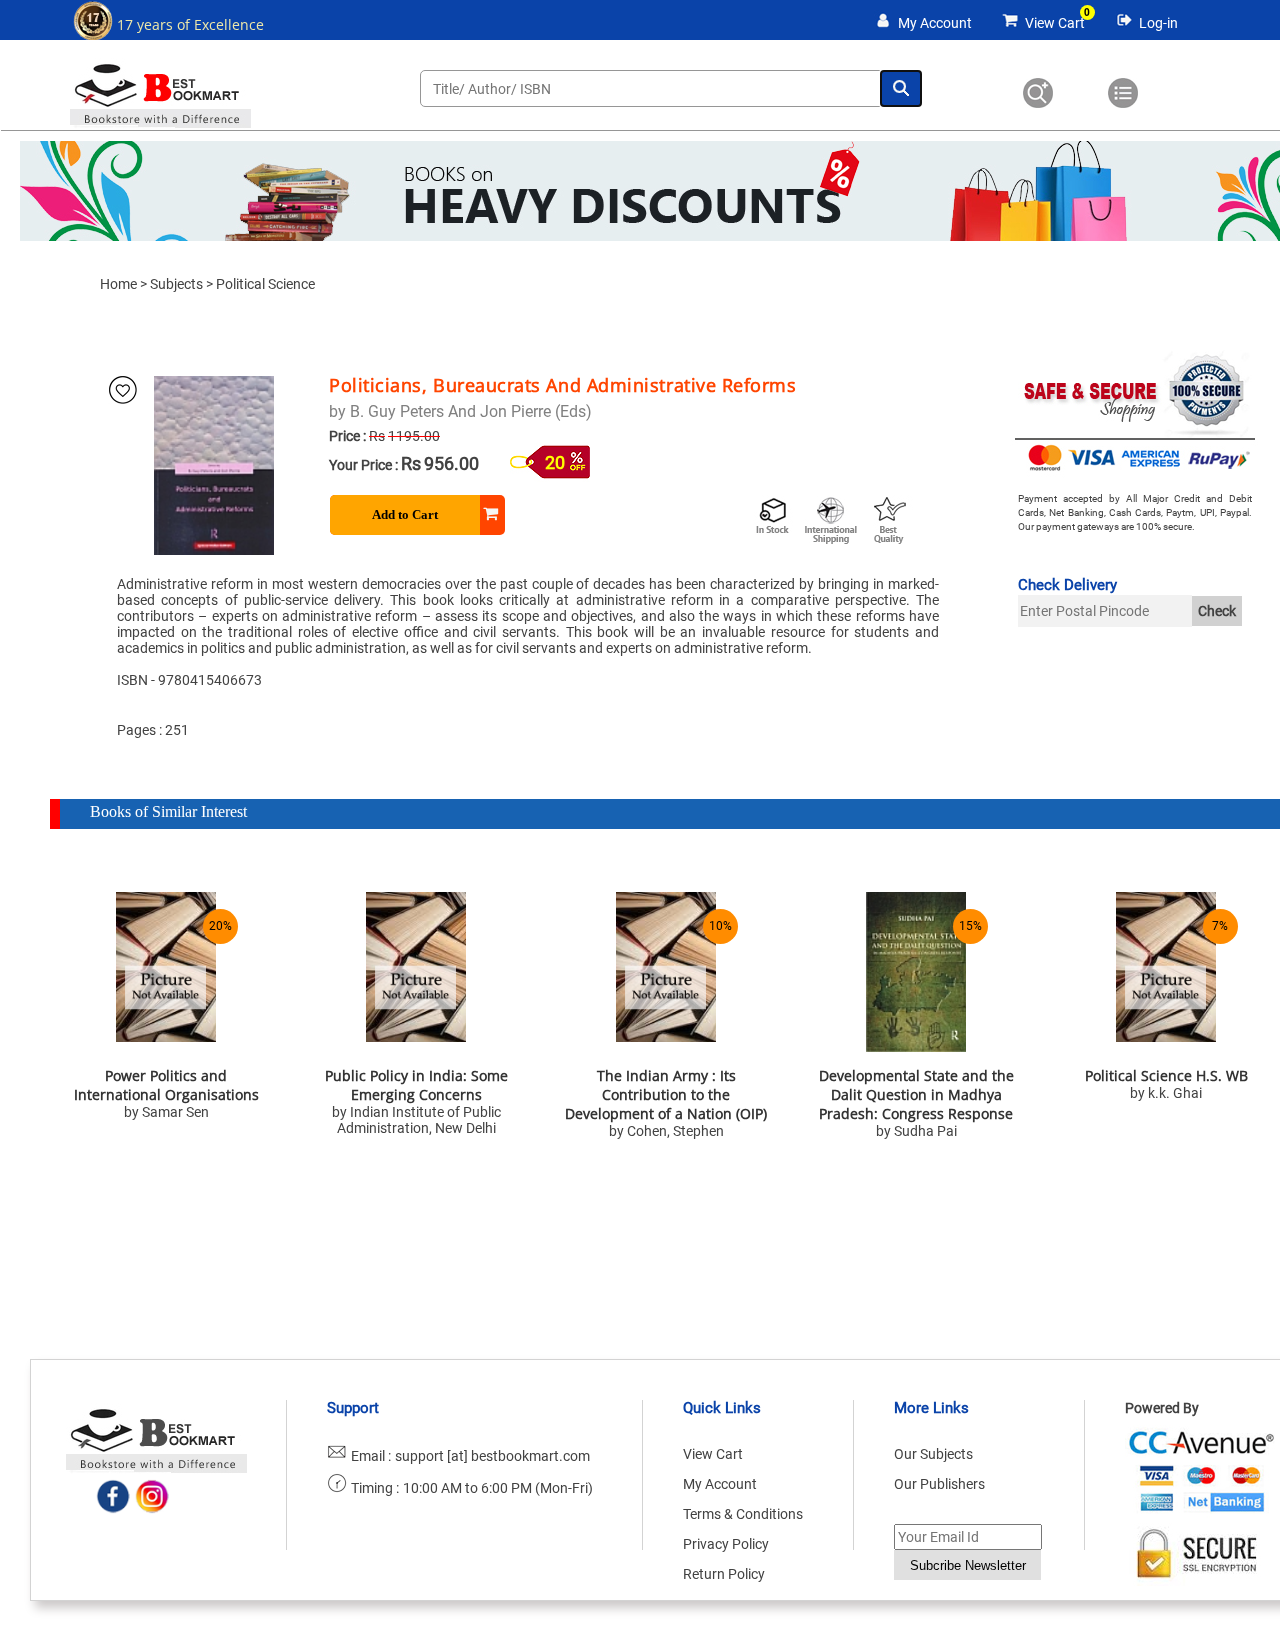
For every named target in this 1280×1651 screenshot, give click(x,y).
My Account (935, 23)
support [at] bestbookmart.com (492, 1456)
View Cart (1055, 23)
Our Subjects (933, 1454)
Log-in (1158, 23)
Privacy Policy (726, 1544)
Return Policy (724, 1574)
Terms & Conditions (743, 1514)
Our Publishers (939, 1484)
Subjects (176, 284)
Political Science (265, 284)
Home (118, 284)
